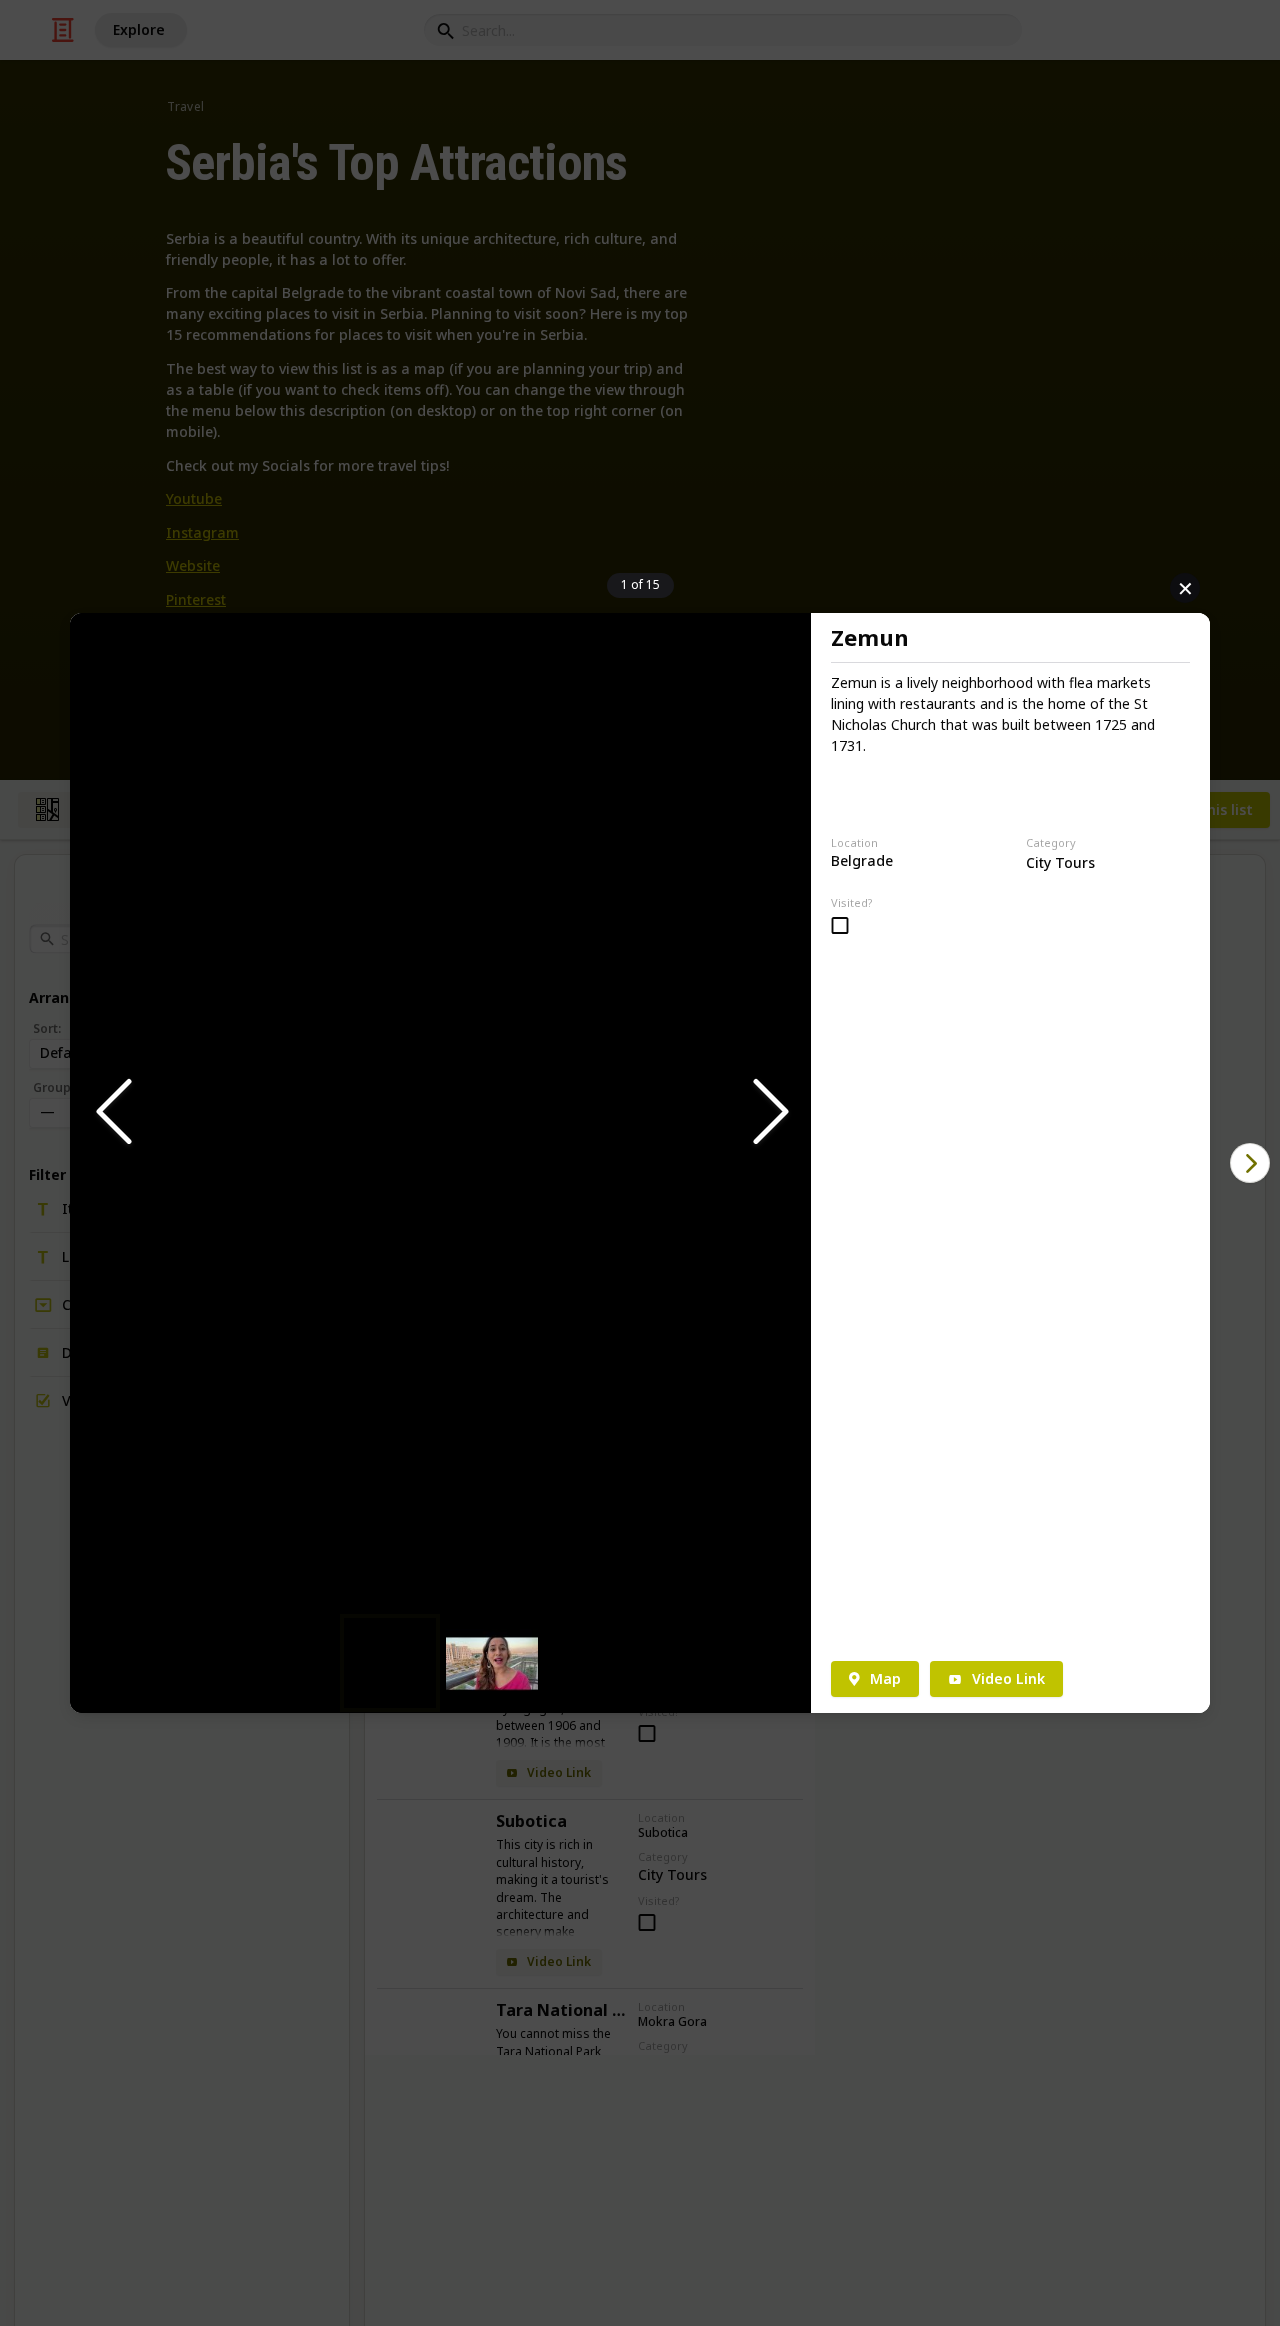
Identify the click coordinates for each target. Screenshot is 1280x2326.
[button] (440, 1113)
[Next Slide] (769, 1112)
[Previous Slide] (112, 1112)
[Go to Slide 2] (492, 1663)
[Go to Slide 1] (390, 1663)
